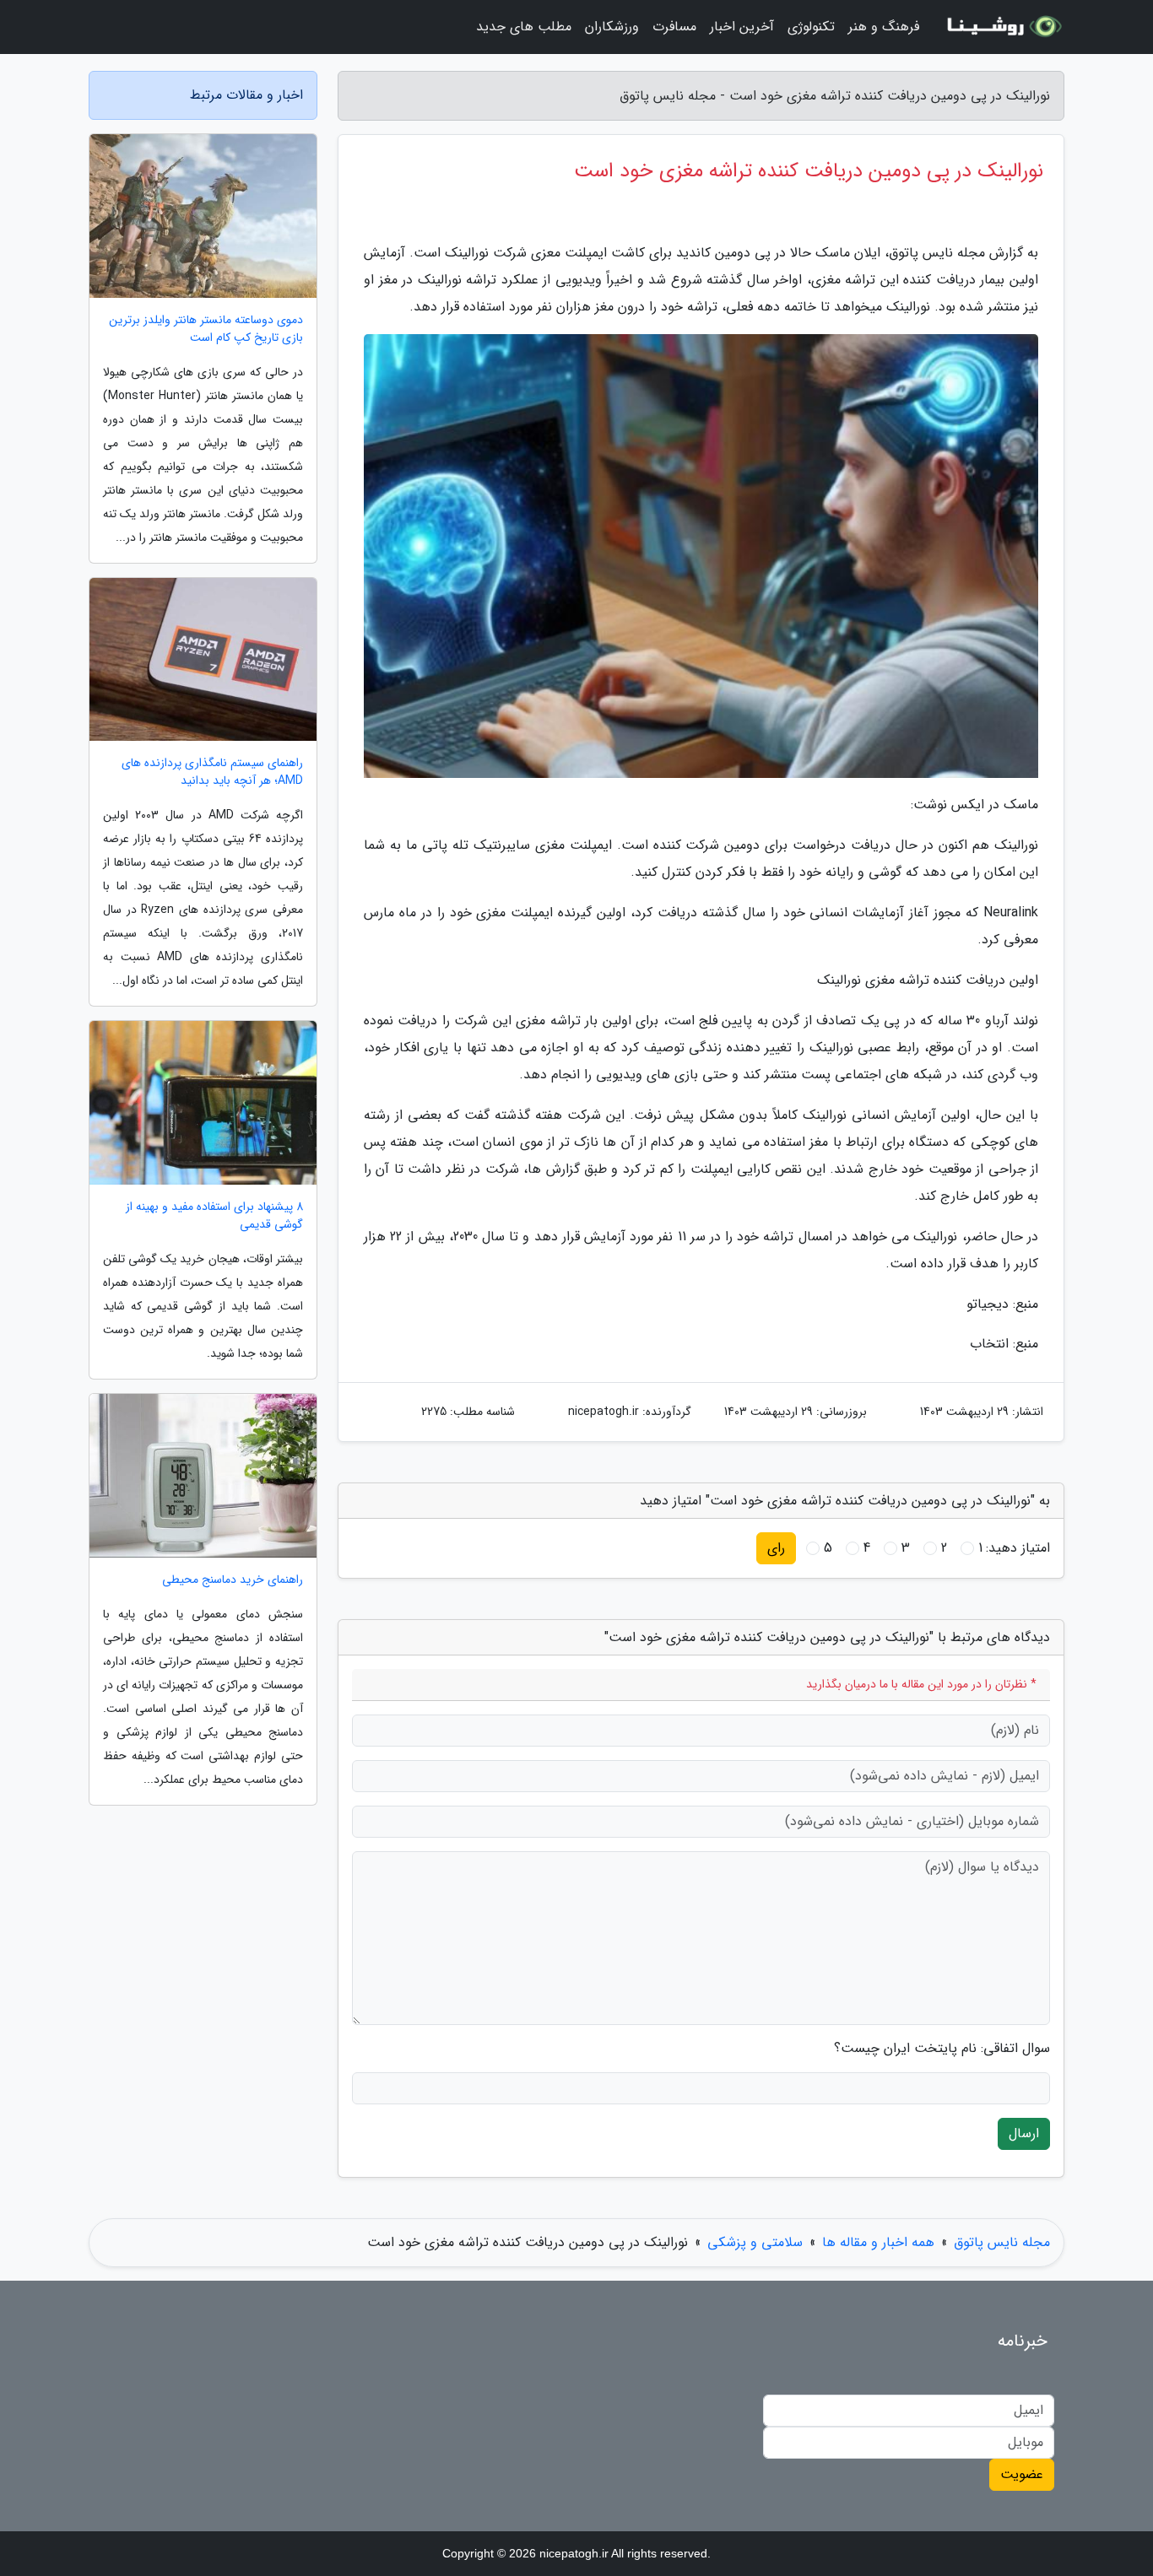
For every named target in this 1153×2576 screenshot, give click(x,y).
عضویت (1022, 2474)
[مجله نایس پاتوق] (1002, 27)
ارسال (1024, 2133)
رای (776, 1548)
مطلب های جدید (524, 27)
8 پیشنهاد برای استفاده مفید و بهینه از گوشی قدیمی (214, 1216)
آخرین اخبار (742, 27)
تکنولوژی (811, 27)
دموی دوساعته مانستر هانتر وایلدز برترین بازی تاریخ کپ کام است (206, 329)
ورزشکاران (612, 27)
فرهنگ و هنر (884, 27)
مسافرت (674, 27)
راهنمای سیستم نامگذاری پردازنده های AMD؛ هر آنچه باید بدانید (212, 772)
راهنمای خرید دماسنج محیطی (233, 1580)
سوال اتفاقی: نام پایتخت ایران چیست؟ (942, 2049)
